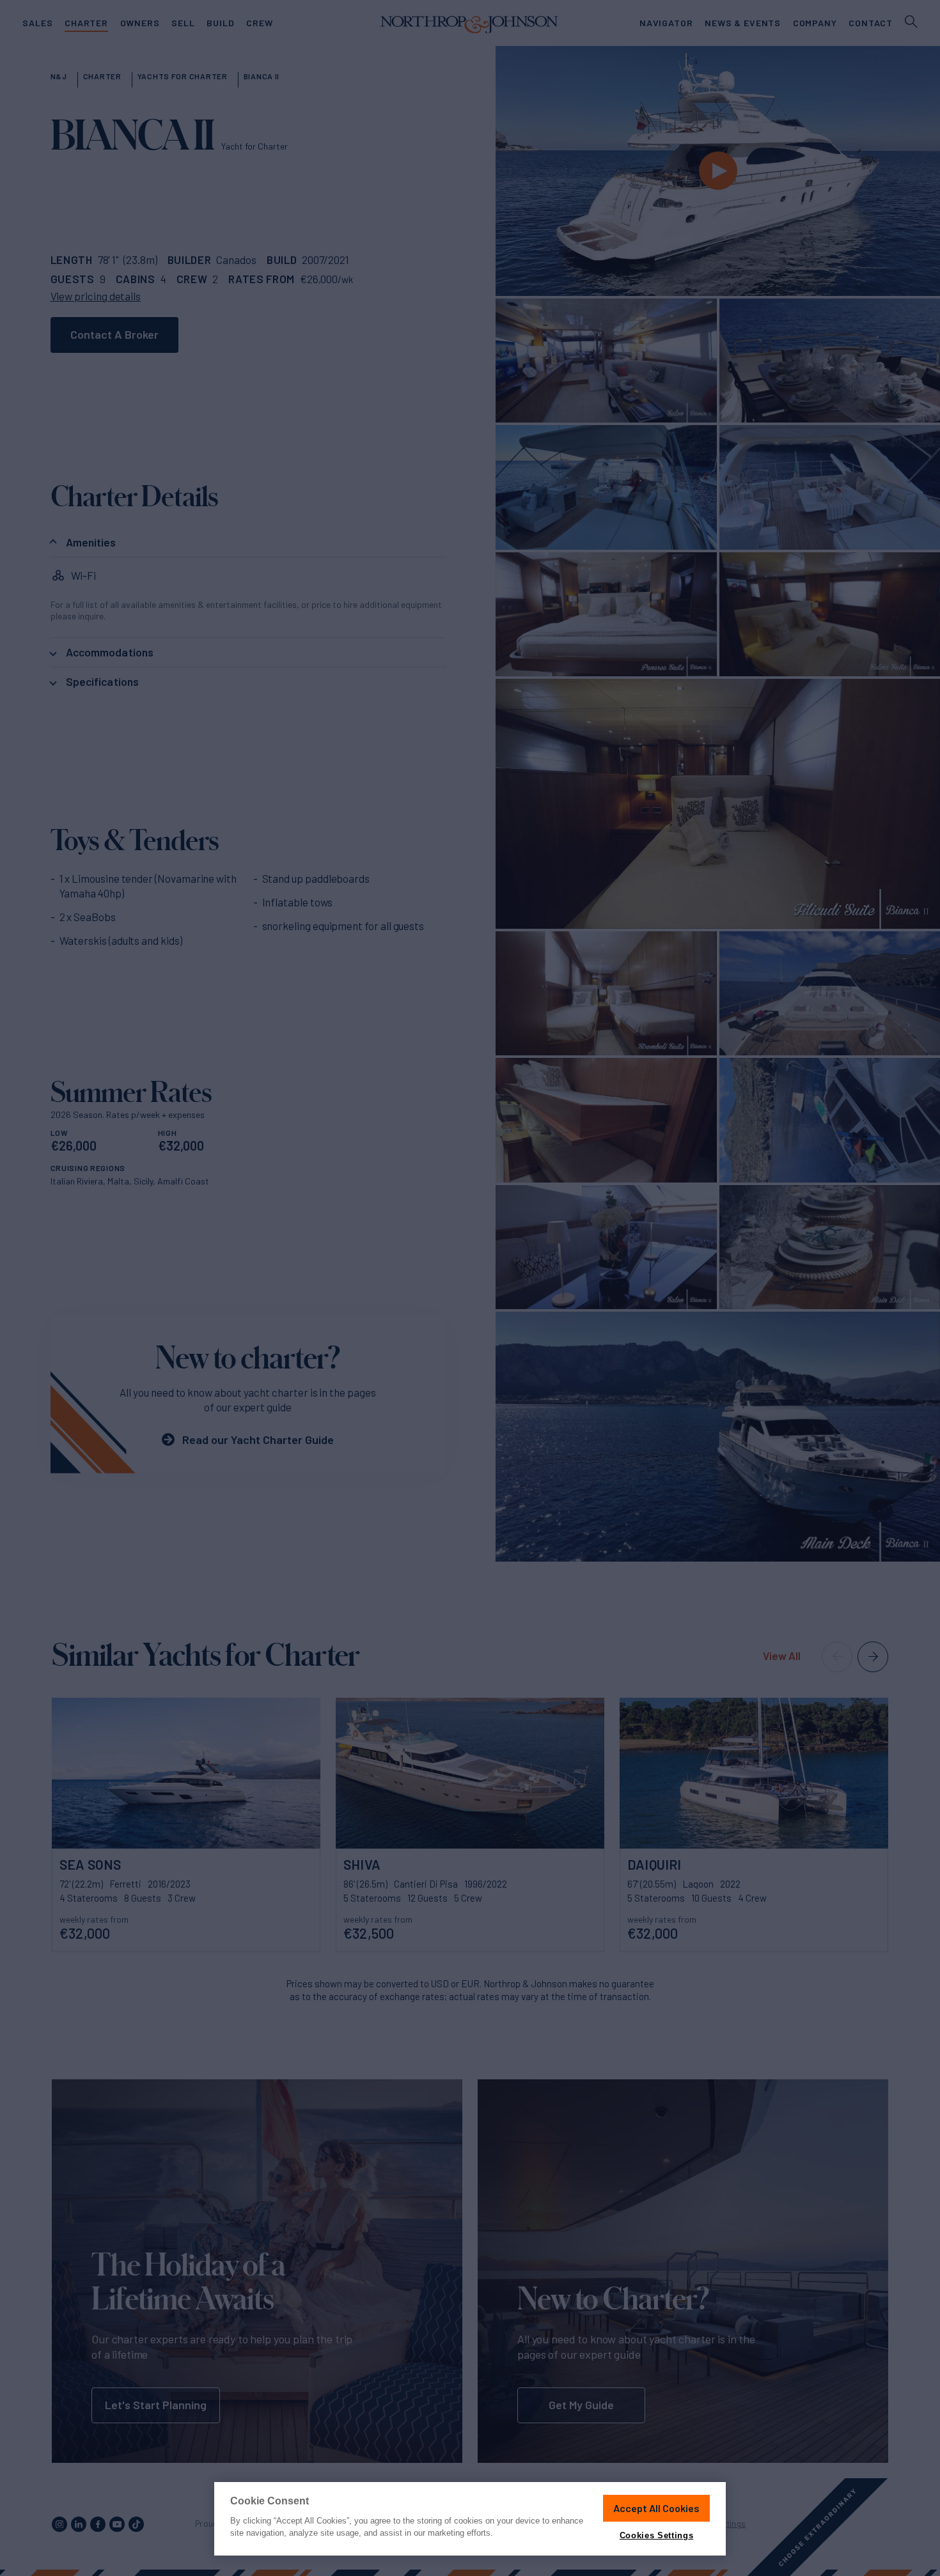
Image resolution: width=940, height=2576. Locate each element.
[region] (470, 2519)
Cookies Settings (656, 2535)
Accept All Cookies (656, 2508)
